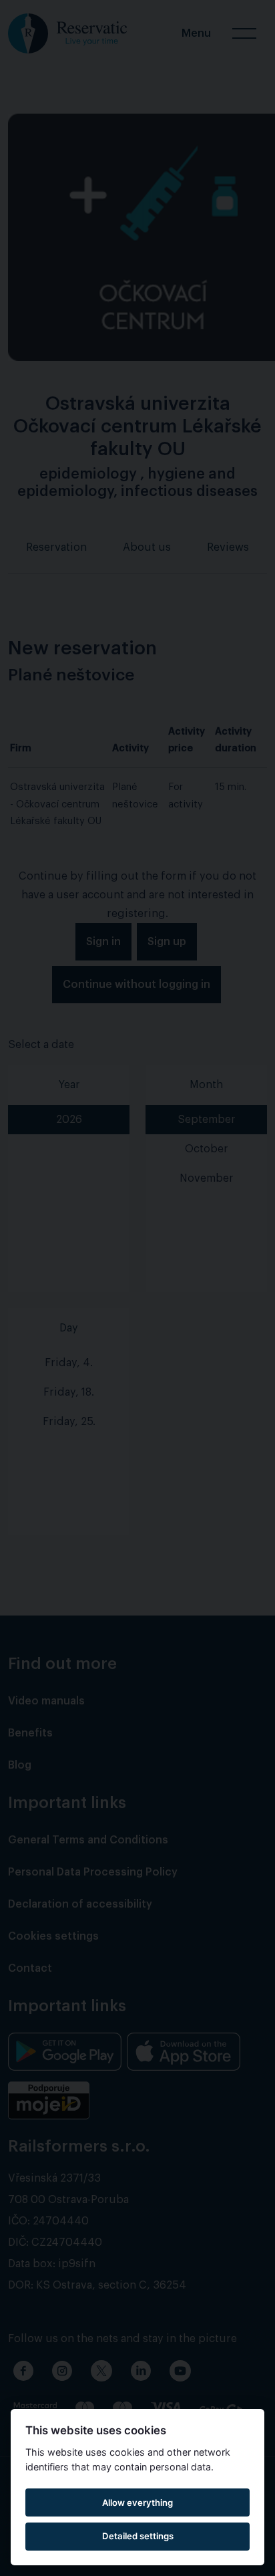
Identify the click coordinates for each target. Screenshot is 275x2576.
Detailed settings (138, 2536)
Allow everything (137, 2502)
